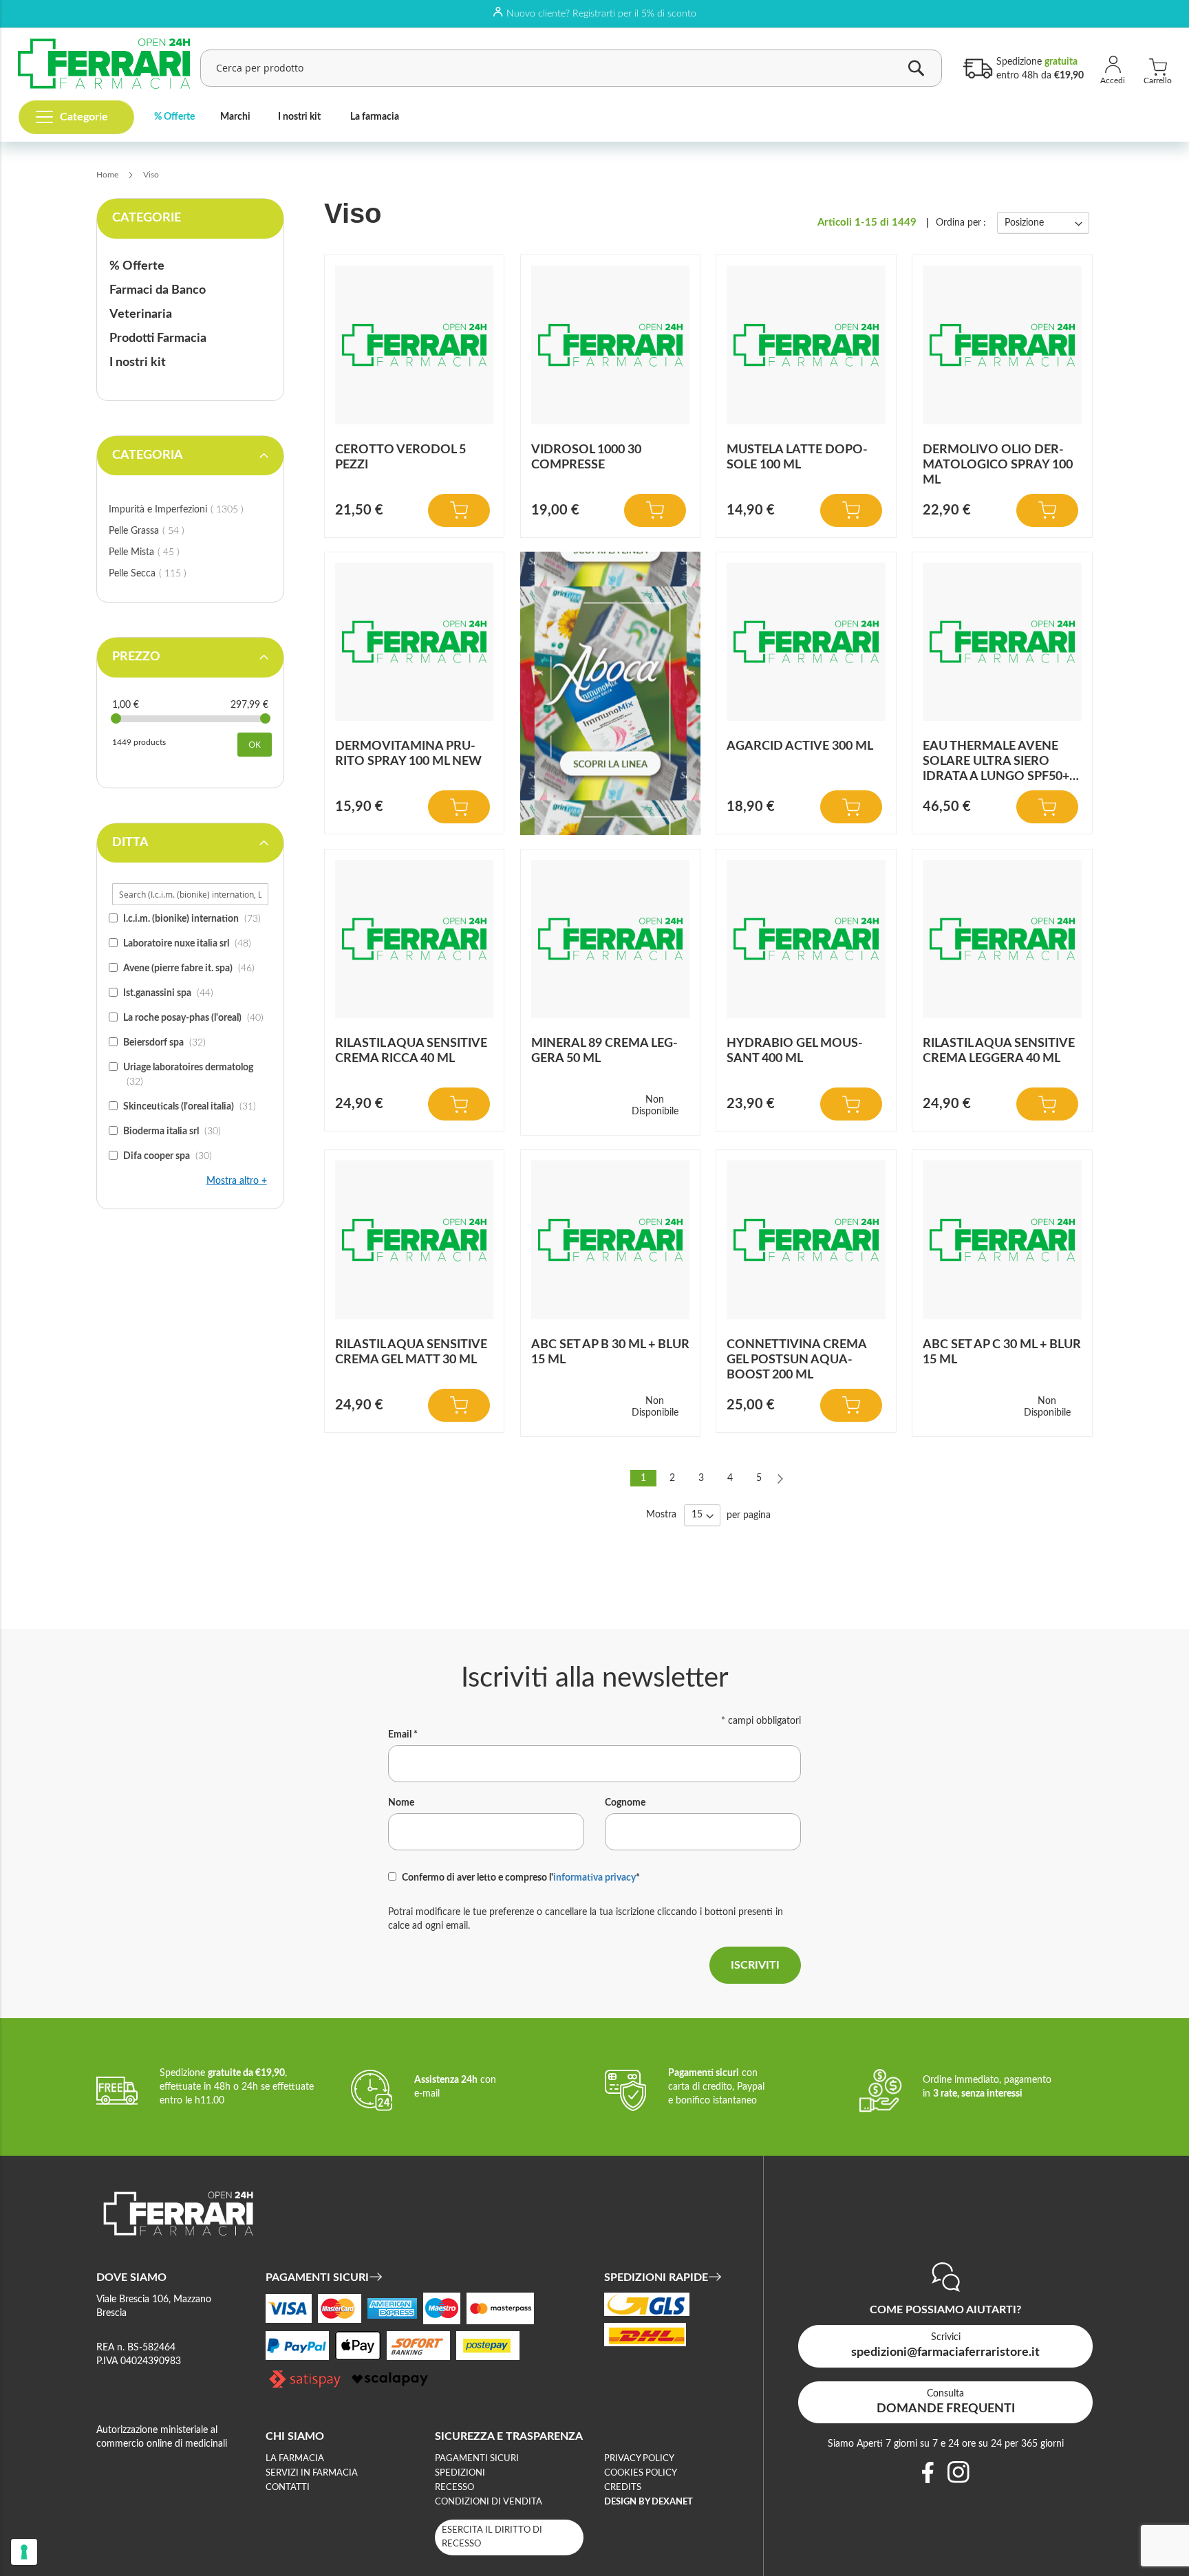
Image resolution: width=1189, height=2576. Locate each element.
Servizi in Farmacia (312, 2473)
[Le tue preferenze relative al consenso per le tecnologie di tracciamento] (24, 2552)
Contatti (288, 2488)
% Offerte (174, 117)
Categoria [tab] (148, 455)
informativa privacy (594, 1878)
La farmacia (375, 117)
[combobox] (571, 68)
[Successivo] (780, 1478)
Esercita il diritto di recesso (492, 2537)
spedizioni (460, 2473)
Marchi (235, 117)
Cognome (625, 1803)
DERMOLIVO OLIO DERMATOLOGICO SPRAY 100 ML (998, 465)
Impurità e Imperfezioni (190, 509)
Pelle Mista (160, 552)
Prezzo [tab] (136, 657)
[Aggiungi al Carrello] (459, 510)
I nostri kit (299, 117)
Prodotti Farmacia (158, 338)
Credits (623, 2488)
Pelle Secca (163, 573)
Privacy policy (639, 2459)
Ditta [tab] (130, 843)
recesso (454, 2488)
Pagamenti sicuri (477, 2459)
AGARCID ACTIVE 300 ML (800, 746)
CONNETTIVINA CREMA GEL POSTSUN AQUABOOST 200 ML (796, 1360)
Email (403, 1735)
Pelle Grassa (162, 531)
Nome (401, 1803)
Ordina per (958, 223)
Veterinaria (141, 314)
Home (108, 175)
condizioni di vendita (489, 2502)
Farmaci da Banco (158, 290)
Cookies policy (641, 2473)
